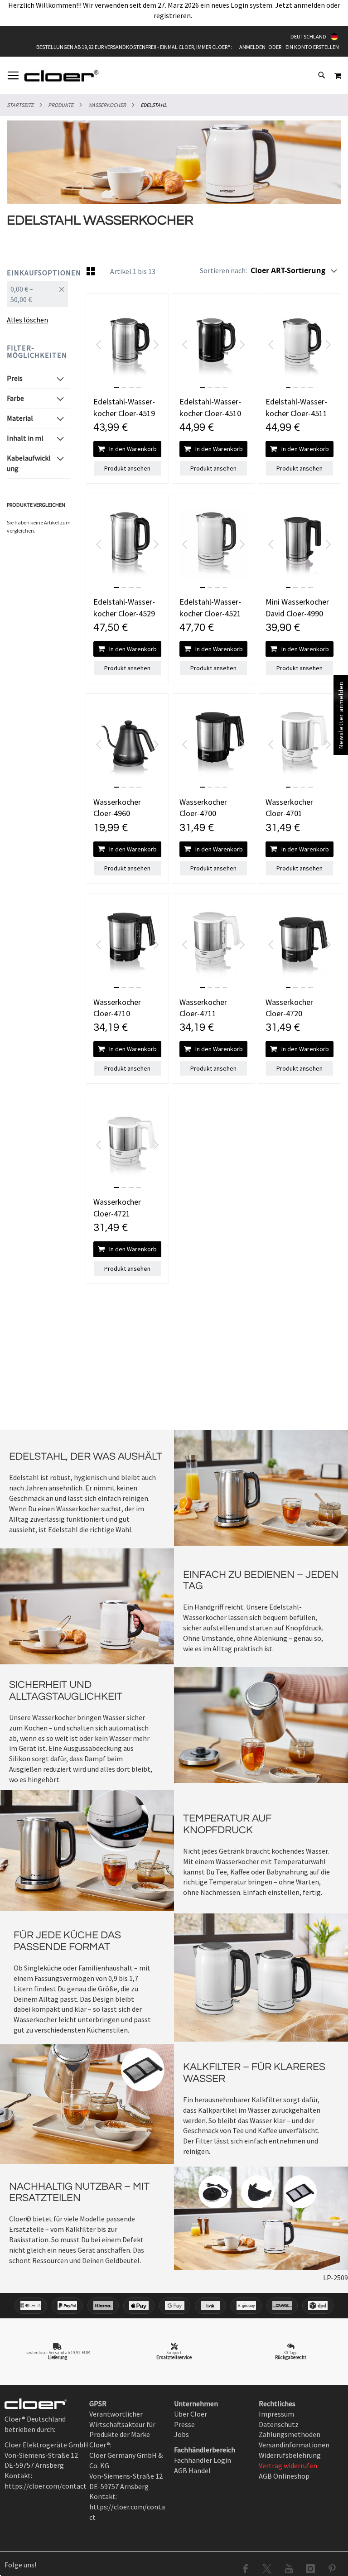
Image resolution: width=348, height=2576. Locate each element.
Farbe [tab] (15, 398)
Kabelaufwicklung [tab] (29, 463)
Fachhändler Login (203, 2460)
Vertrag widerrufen (288, 2465)
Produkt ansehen (127, 468)
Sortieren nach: (223, 270)
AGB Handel (192, 2470)
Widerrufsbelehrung (290, 2455)
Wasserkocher (107, 105)
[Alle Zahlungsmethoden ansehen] (174, 2306)
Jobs (181, 2434)
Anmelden (252, 47)
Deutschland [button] (308, 36)
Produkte (61, 105)
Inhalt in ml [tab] (25, 438)
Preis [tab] (15, 378)
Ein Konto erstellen (312, 47)
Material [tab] (20, 418)
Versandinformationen (294, 2445)
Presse (184, 2424)
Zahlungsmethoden (290, 2434)
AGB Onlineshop (284, 2476)
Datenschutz (279, 2424)
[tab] (38, 298)
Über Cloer (191, 2414)
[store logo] (61, 76)
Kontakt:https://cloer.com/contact (127, 2507)
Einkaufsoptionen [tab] (38, 273)
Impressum (276, 2414)
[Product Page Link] (127, 345)
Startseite (20, 105)
